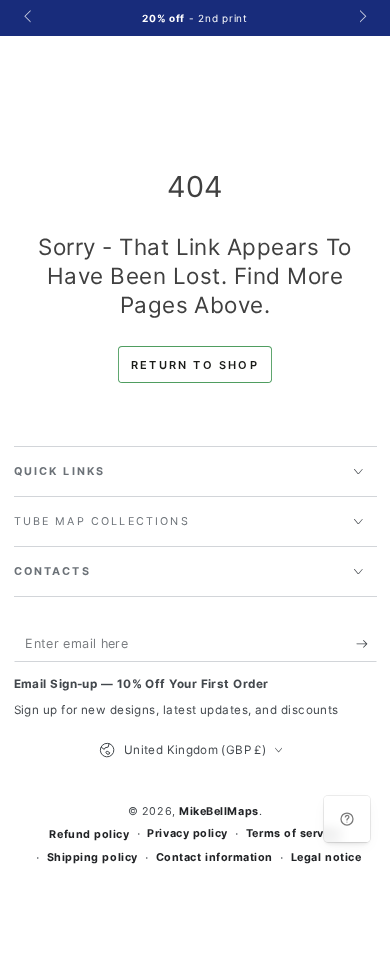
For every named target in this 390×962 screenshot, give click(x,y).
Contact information (214, 857)
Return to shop (195, 365)
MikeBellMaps (218, 811)
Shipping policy (92, 857)
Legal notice (326, 857)
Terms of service (293, 833)
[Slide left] (29, 18)
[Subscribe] (366, 644)
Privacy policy (187, 833)
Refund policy (89, 834)
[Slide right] (361, 18)
